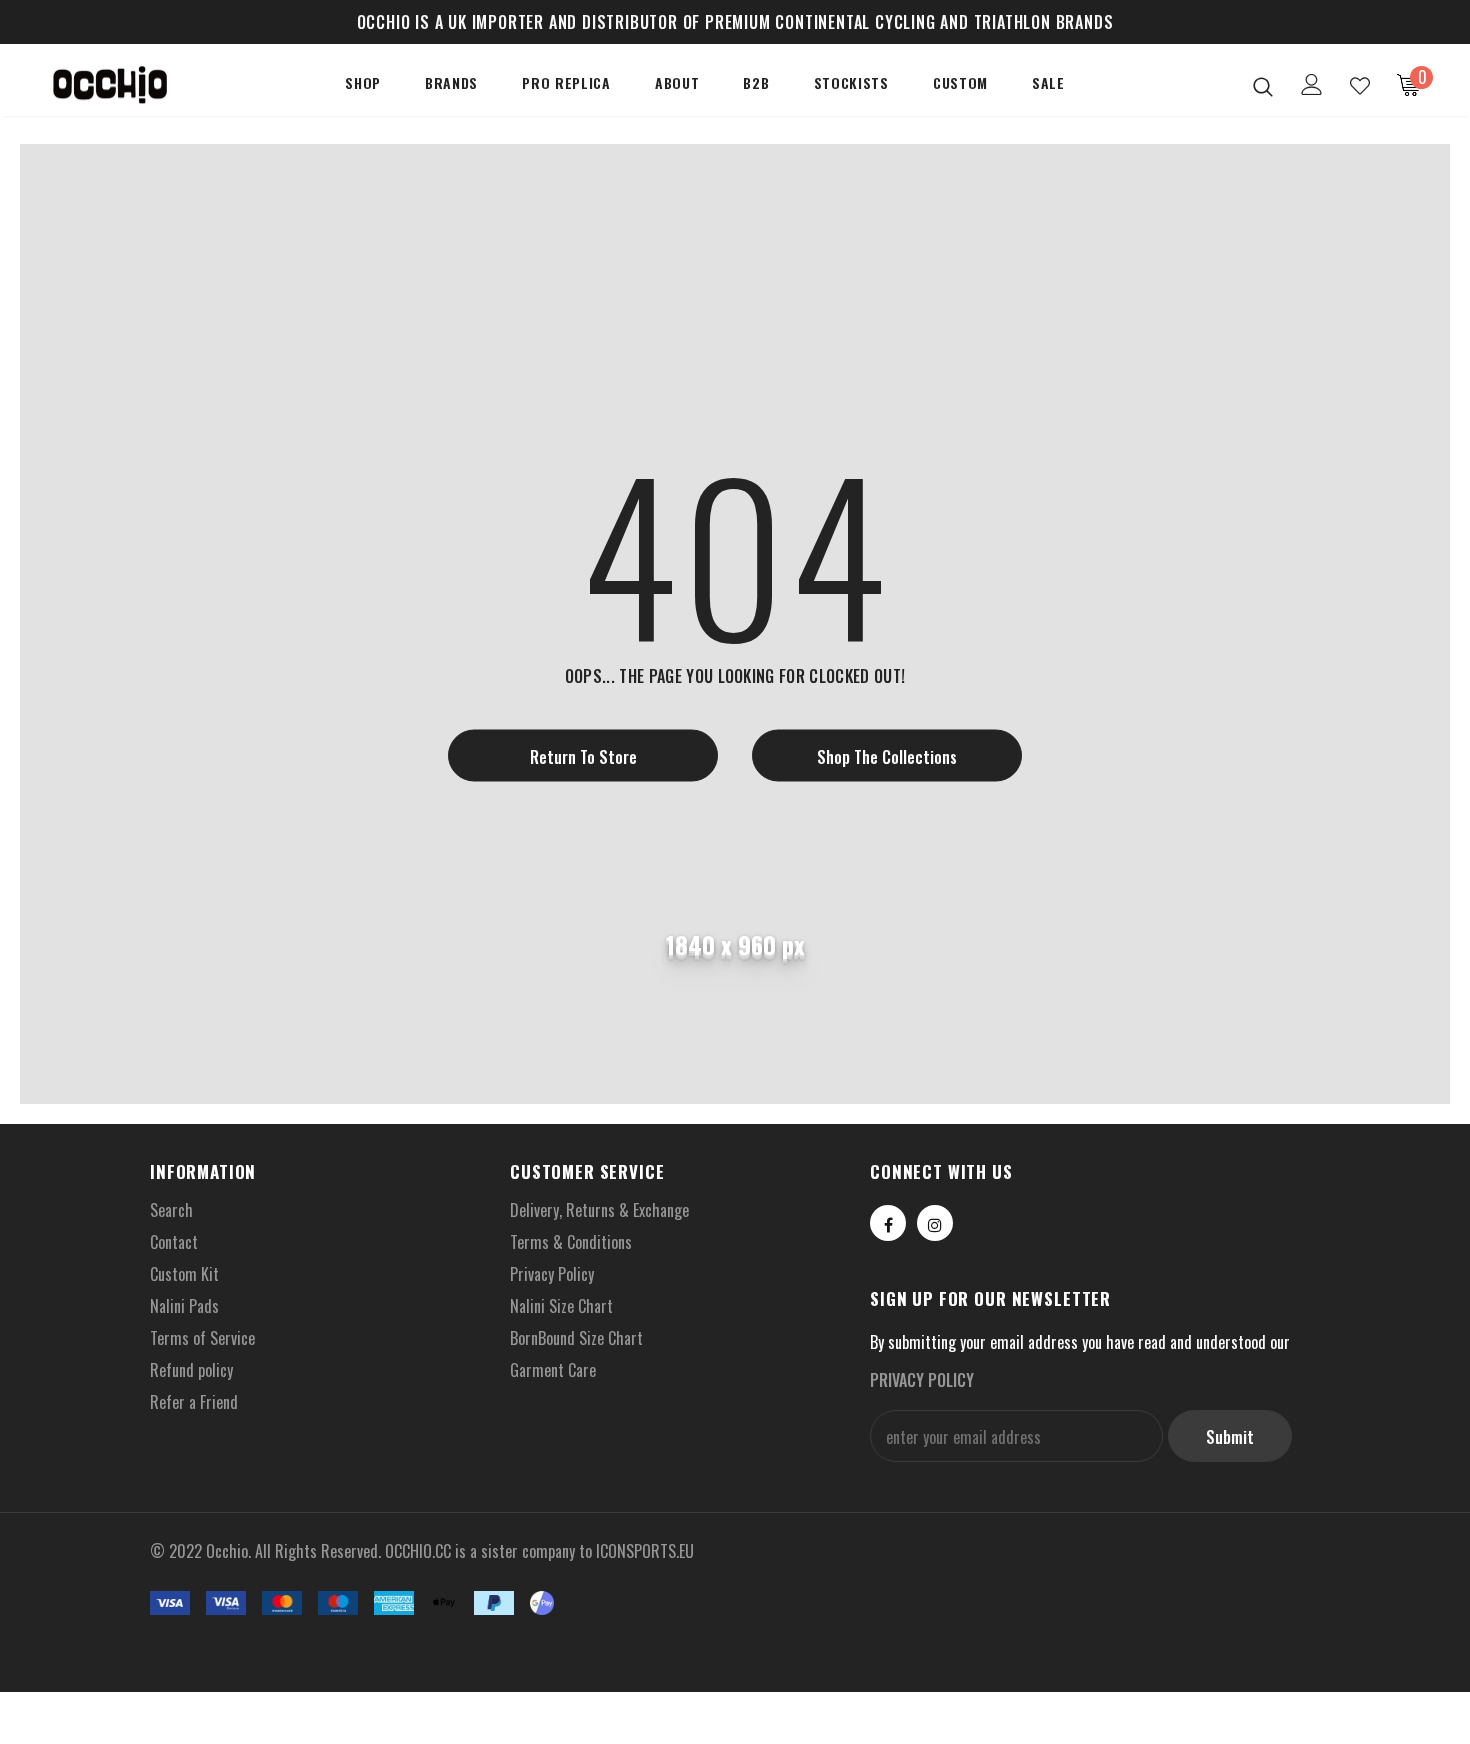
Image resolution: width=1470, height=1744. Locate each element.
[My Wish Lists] (1360, 86)
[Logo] (109, 85)
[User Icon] (1312, 84)
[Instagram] (935, 1223)
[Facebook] (888, 1223)
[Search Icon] (1263, 86)
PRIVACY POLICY (922, 1380)
